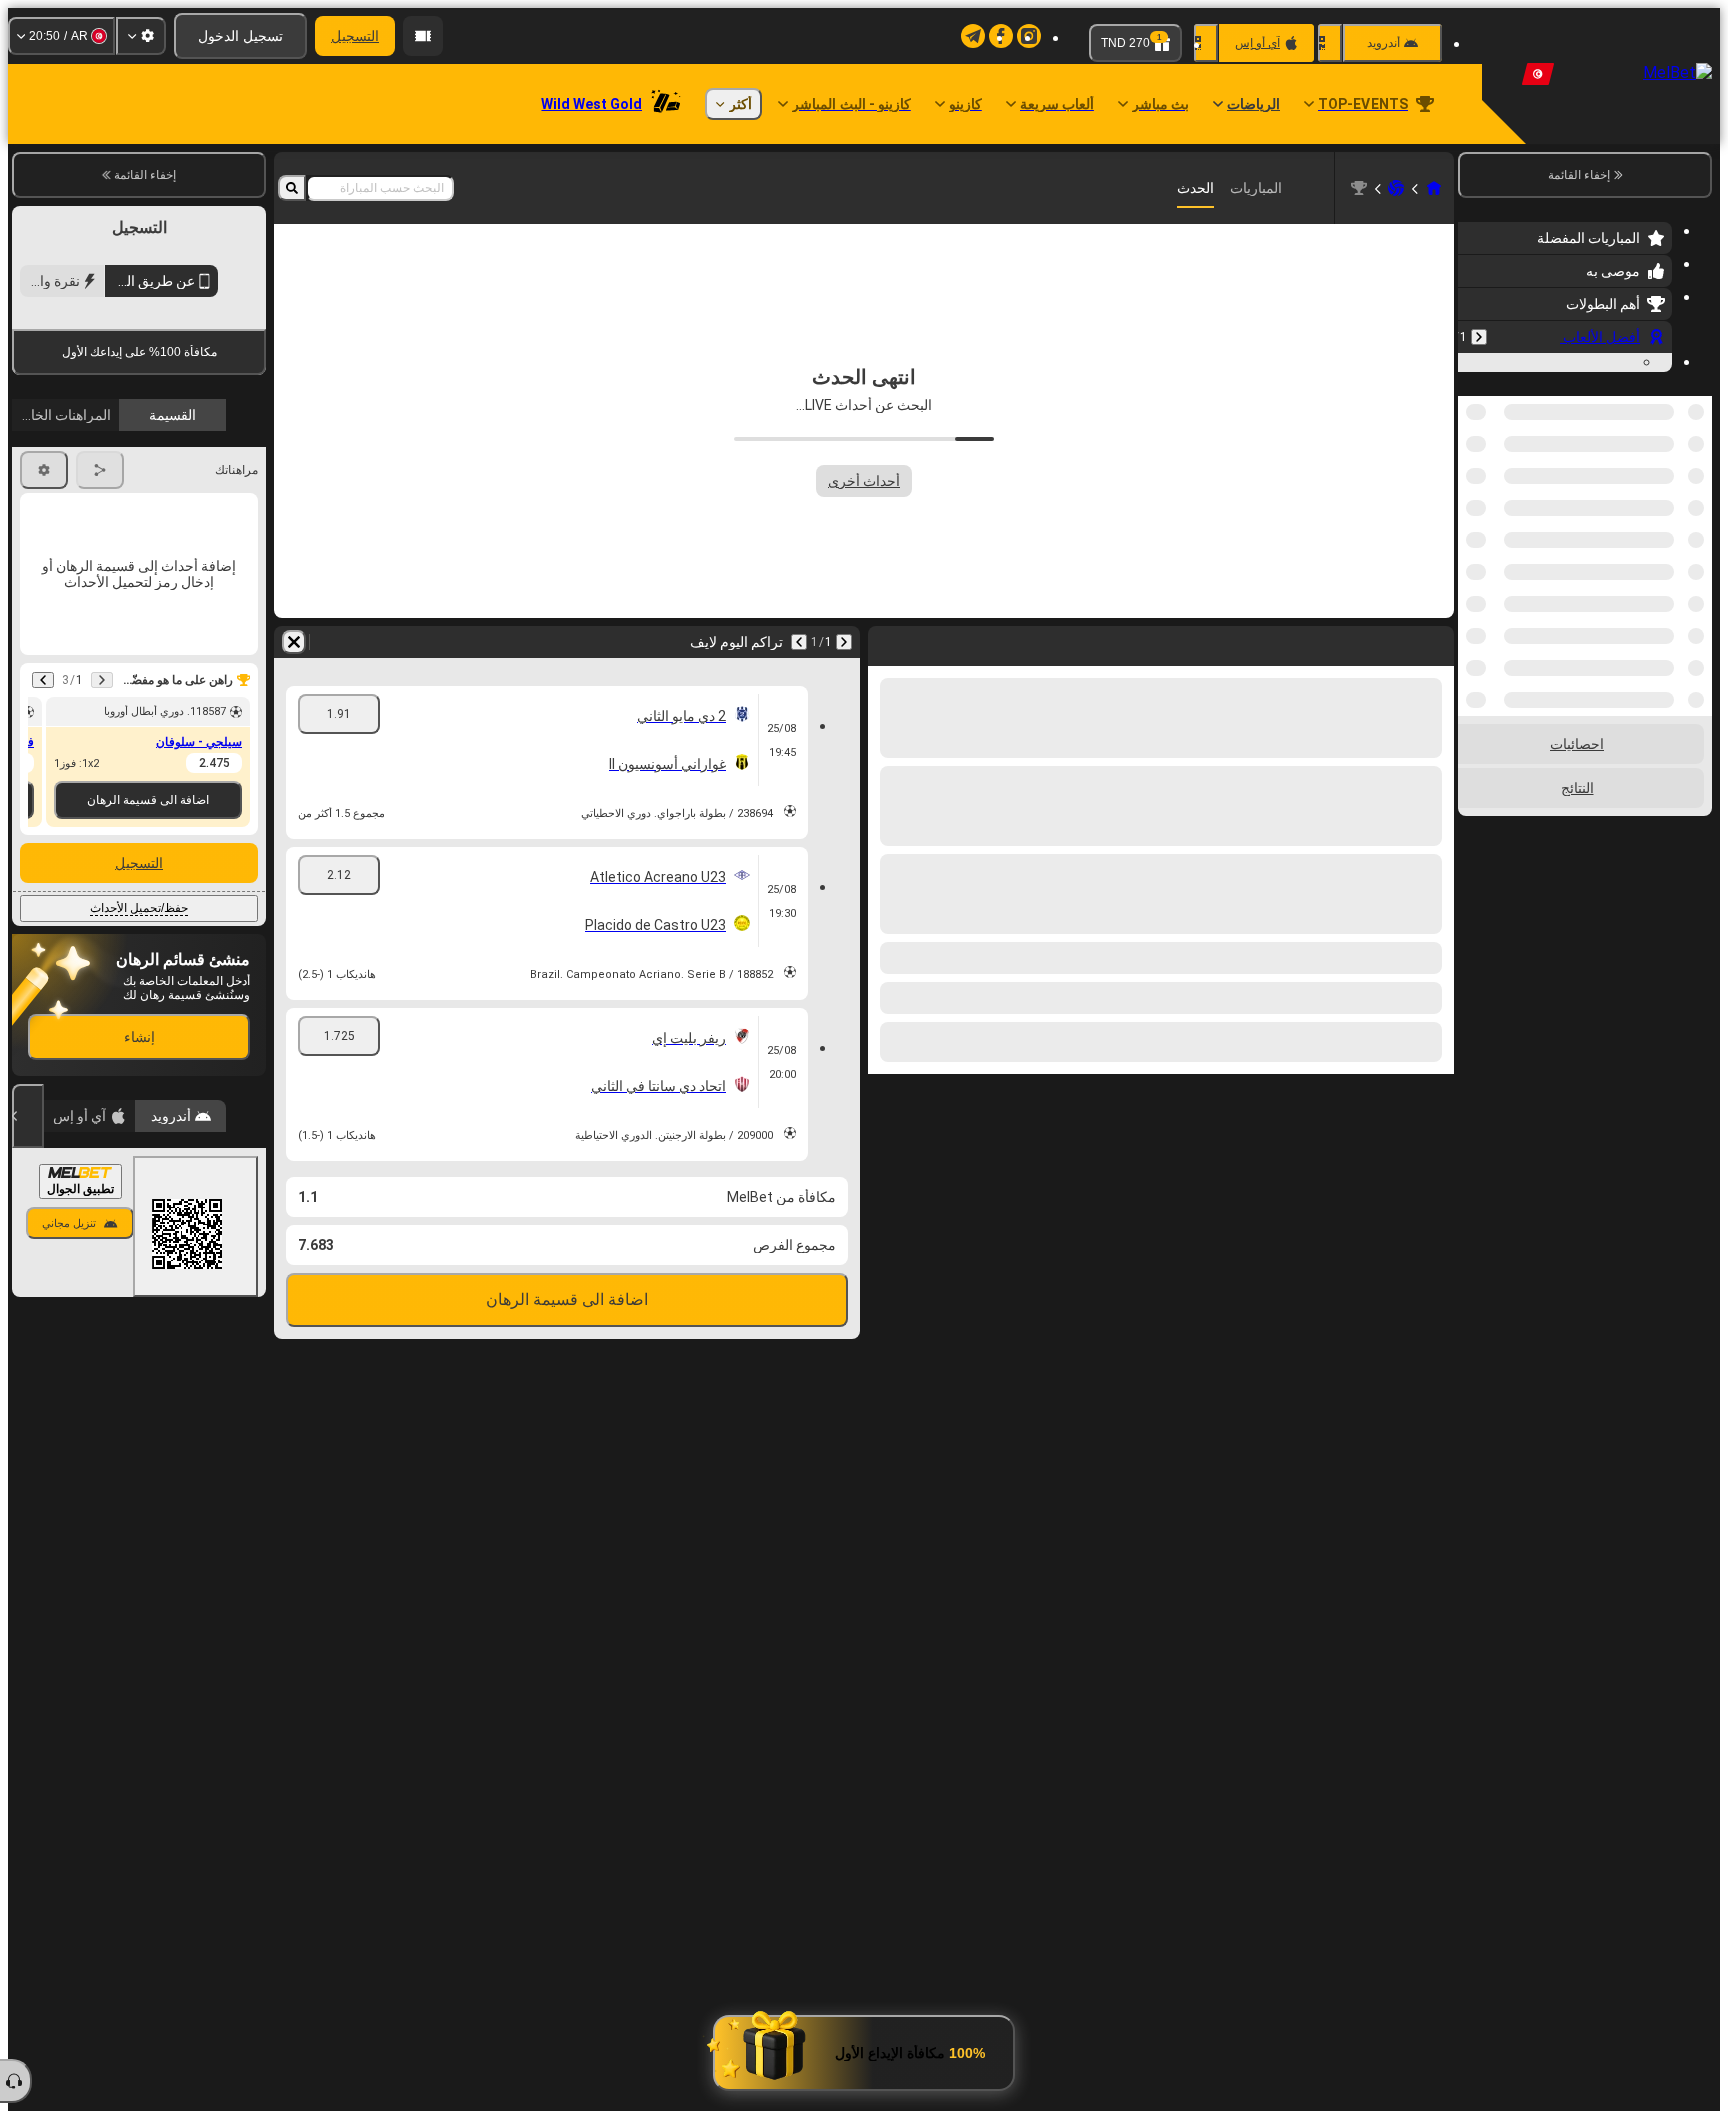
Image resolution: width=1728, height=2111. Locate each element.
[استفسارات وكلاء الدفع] (423, 36)
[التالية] (799, 642)
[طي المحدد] (1500, 622)
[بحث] (292, 188)
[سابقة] (1479, 337)
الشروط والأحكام (211, 473)
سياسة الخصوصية (66, 473)
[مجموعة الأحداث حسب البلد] (1475, 622)
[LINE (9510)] (1434, 188)
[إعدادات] (141, 36)
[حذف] (294, 642)
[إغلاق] (28, 1287)
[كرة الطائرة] (1396, 188)
